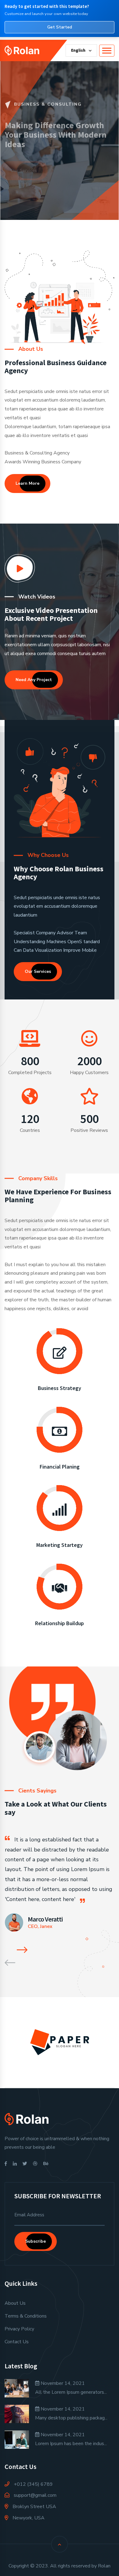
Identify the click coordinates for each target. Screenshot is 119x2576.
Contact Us (17, 2342)
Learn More (27, 483)
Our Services (29, 170)
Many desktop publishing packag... (71, 2418)
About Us (15, 2303)
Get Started (60, 27)
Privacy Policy (19, 2329)
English (79, 50)
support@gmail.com (35, 2495)
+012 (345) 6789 (33, 2484)
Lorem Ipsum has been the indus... (71, 2444)
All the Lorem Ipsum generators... (71, 2392)
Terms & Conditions (26, 2316)
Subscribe (36, 2241)
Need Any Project (34, 680)
